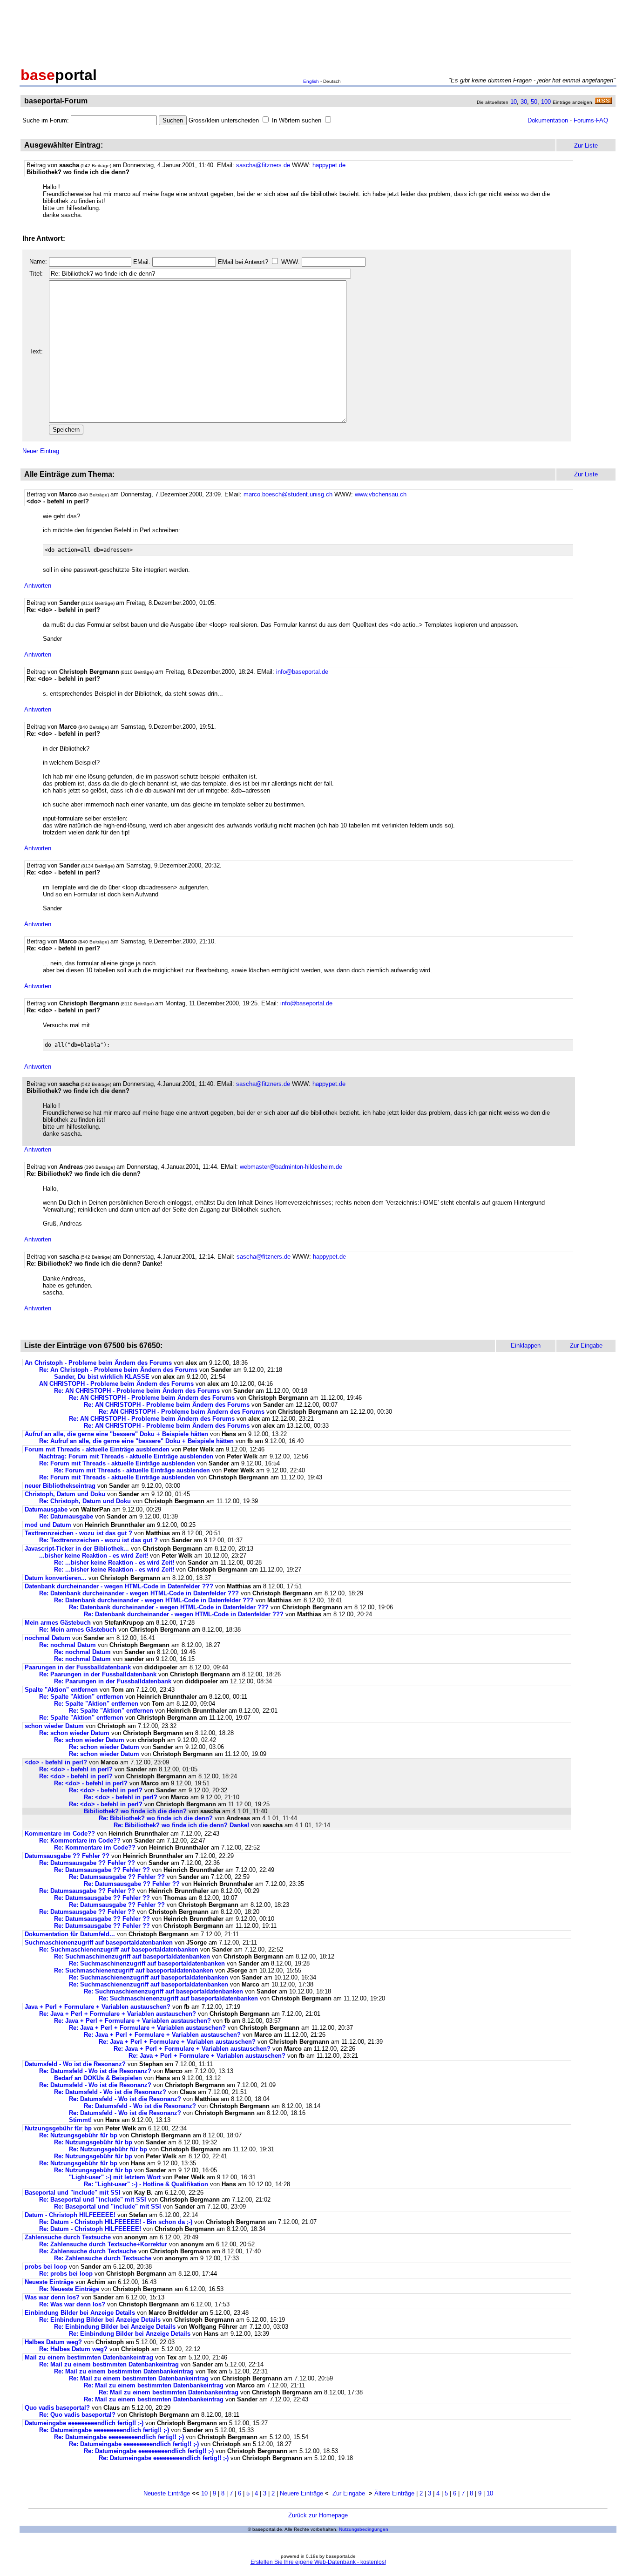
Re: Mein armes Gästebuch (78, 1630)
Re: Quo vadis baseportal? (77, 2415)
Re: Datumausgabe (66, 1516)
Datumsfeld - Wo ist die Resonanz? (75, 2064)
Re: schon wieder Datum (74, 1733)
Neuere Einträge (301, 2493)
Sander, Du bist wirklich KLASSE (102, 1377)
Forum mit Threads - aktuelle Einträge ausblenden (97, 1449)
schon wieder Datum (54, 1726)
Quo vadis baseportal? (57, 2408)
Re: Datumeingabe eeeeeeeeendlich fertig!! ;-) (104, 2430)
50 (534, 102)
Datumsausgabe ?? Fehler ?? (67, 1856)
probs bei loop (46, 2267)
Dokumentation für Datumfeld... (70, 1934)
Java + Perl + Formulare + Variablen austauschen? (98, 2007)
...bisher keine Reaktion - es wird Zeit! (94, 1556)
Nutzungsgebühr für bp (58, 2128)
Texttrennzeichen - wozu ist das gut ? (78, 1533)
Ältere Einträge (394, 2493)
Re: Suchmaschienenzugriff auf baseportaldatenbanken (119, 1949)
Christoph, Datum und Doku (65, 1494)
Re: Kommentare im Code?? (80, 1840)
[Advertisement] (318, 32)
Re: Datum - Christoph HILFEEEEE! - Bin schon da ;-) (116, 2222)
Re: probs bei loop (66, 2274)
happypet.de (329, 165)
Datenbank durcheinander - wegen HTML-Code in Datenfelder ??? (119, 1586)
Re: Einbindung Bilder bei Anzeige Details (100, 2320)
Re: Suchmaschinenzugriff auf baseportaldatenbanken (132, 1956)
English (311, 81)
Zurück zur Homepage (318, 2515)
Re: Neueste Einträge (69, 2289)
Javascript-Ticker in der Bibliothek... (77, 1549)
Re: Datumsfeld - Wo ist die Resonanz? (95, 2071)
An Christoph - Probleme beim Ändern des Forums (98, 1363)
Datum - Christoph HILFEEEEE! (70, 2215)
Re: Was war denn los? (72, 2304)
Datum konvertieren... (56, 1578)
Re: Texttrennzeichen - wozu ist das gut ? (98, 1540)
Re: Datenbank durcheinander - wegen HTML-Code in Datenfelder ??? (139, 1593)
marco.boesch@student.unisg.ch (288, 494)
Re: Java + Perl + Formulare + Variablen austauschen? (118, 2014)
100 (546, 102)
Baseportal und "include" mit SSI (73, 2193)
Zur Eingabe (349, 2493)
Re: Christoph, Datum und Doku (85, 1501)
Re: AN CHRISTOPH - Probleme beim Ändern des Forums (137, 1391)
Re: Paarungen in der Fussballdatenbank (98, 1674)
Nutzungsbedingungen (364, 2529)
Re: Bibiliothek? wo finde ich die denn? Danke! (181, 1825)
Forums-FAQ (591, 120)
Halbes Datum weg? (53, 2342)
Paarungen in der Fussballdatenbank (78, 1667)
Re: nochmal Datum (68, 1645)
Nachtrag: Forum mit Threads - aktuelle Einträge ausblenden (126, 1456)
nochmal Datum (47, 1638)
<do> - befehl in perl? (56, 1762)
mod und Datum (48, 1525)
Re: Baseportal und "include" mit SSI (93, 2200)
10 (514, 102)
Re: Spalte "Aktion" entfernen (81, 1697)
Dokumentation (548, 120)
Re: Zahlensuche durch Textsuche (88, 2251)
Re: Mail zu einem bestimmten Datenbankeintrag (109, 2364)
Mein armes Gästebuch (58, 1623)
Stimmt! (80, 2120)
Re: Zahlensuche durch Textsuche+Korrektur (103, 2244)
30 (524, 102)
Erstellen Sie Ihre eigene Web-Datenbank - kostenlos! (318, 2562)
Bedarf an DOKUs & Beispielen (98, 2078)
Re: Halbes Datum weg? (73, 2349)
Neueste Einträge (49, 2282)
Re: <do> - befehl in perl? (76, 1769)
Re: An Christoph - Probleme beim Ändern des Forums (118, 1370)
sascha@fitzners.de (263, 165)
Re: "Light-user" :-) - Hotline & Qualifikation (146, 2184)
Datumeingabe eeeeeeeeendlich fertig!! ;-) (84, 2423)
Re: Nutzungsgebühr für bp (78, 2135)
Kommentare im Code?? (60, 1834)
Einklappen (526, 1346)
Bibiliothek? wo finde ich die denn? (135, 1811)
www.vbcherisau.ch (381, 494)
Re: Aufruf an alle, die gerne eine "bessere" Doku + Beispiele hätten (136, 1441)
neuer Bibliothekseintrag (60, 1486)
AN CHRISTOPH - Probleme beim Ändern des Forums (116, 1384)
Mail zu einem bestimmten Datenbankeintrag (89, 2357)
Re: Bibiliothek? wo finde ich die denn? (156, 1818)
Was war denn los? (52, 2297)
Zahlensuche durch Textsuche (68, 2237)
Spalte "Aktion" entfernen (61, 1690)
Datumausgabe (46, 1509)
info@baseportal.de (302, 672)
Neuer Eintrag (41, 451)
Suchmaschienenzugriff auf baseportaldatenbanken (99, 1942)
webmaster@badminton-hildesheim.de (291, 1167)
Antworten (38, 586)
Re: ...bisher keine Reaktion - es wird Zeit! (114, 1563)
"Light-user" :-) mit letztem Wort (115, 2177)
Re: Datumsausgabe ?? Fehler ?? (87, 1863)
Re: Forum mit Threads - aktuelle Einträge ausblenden (117, 1463)
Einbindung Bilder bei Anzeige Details (80, 2313)
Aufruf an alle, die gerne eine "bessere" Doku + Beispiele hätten (116, 1434)
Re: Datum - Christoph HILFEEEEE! (90, 2229)
